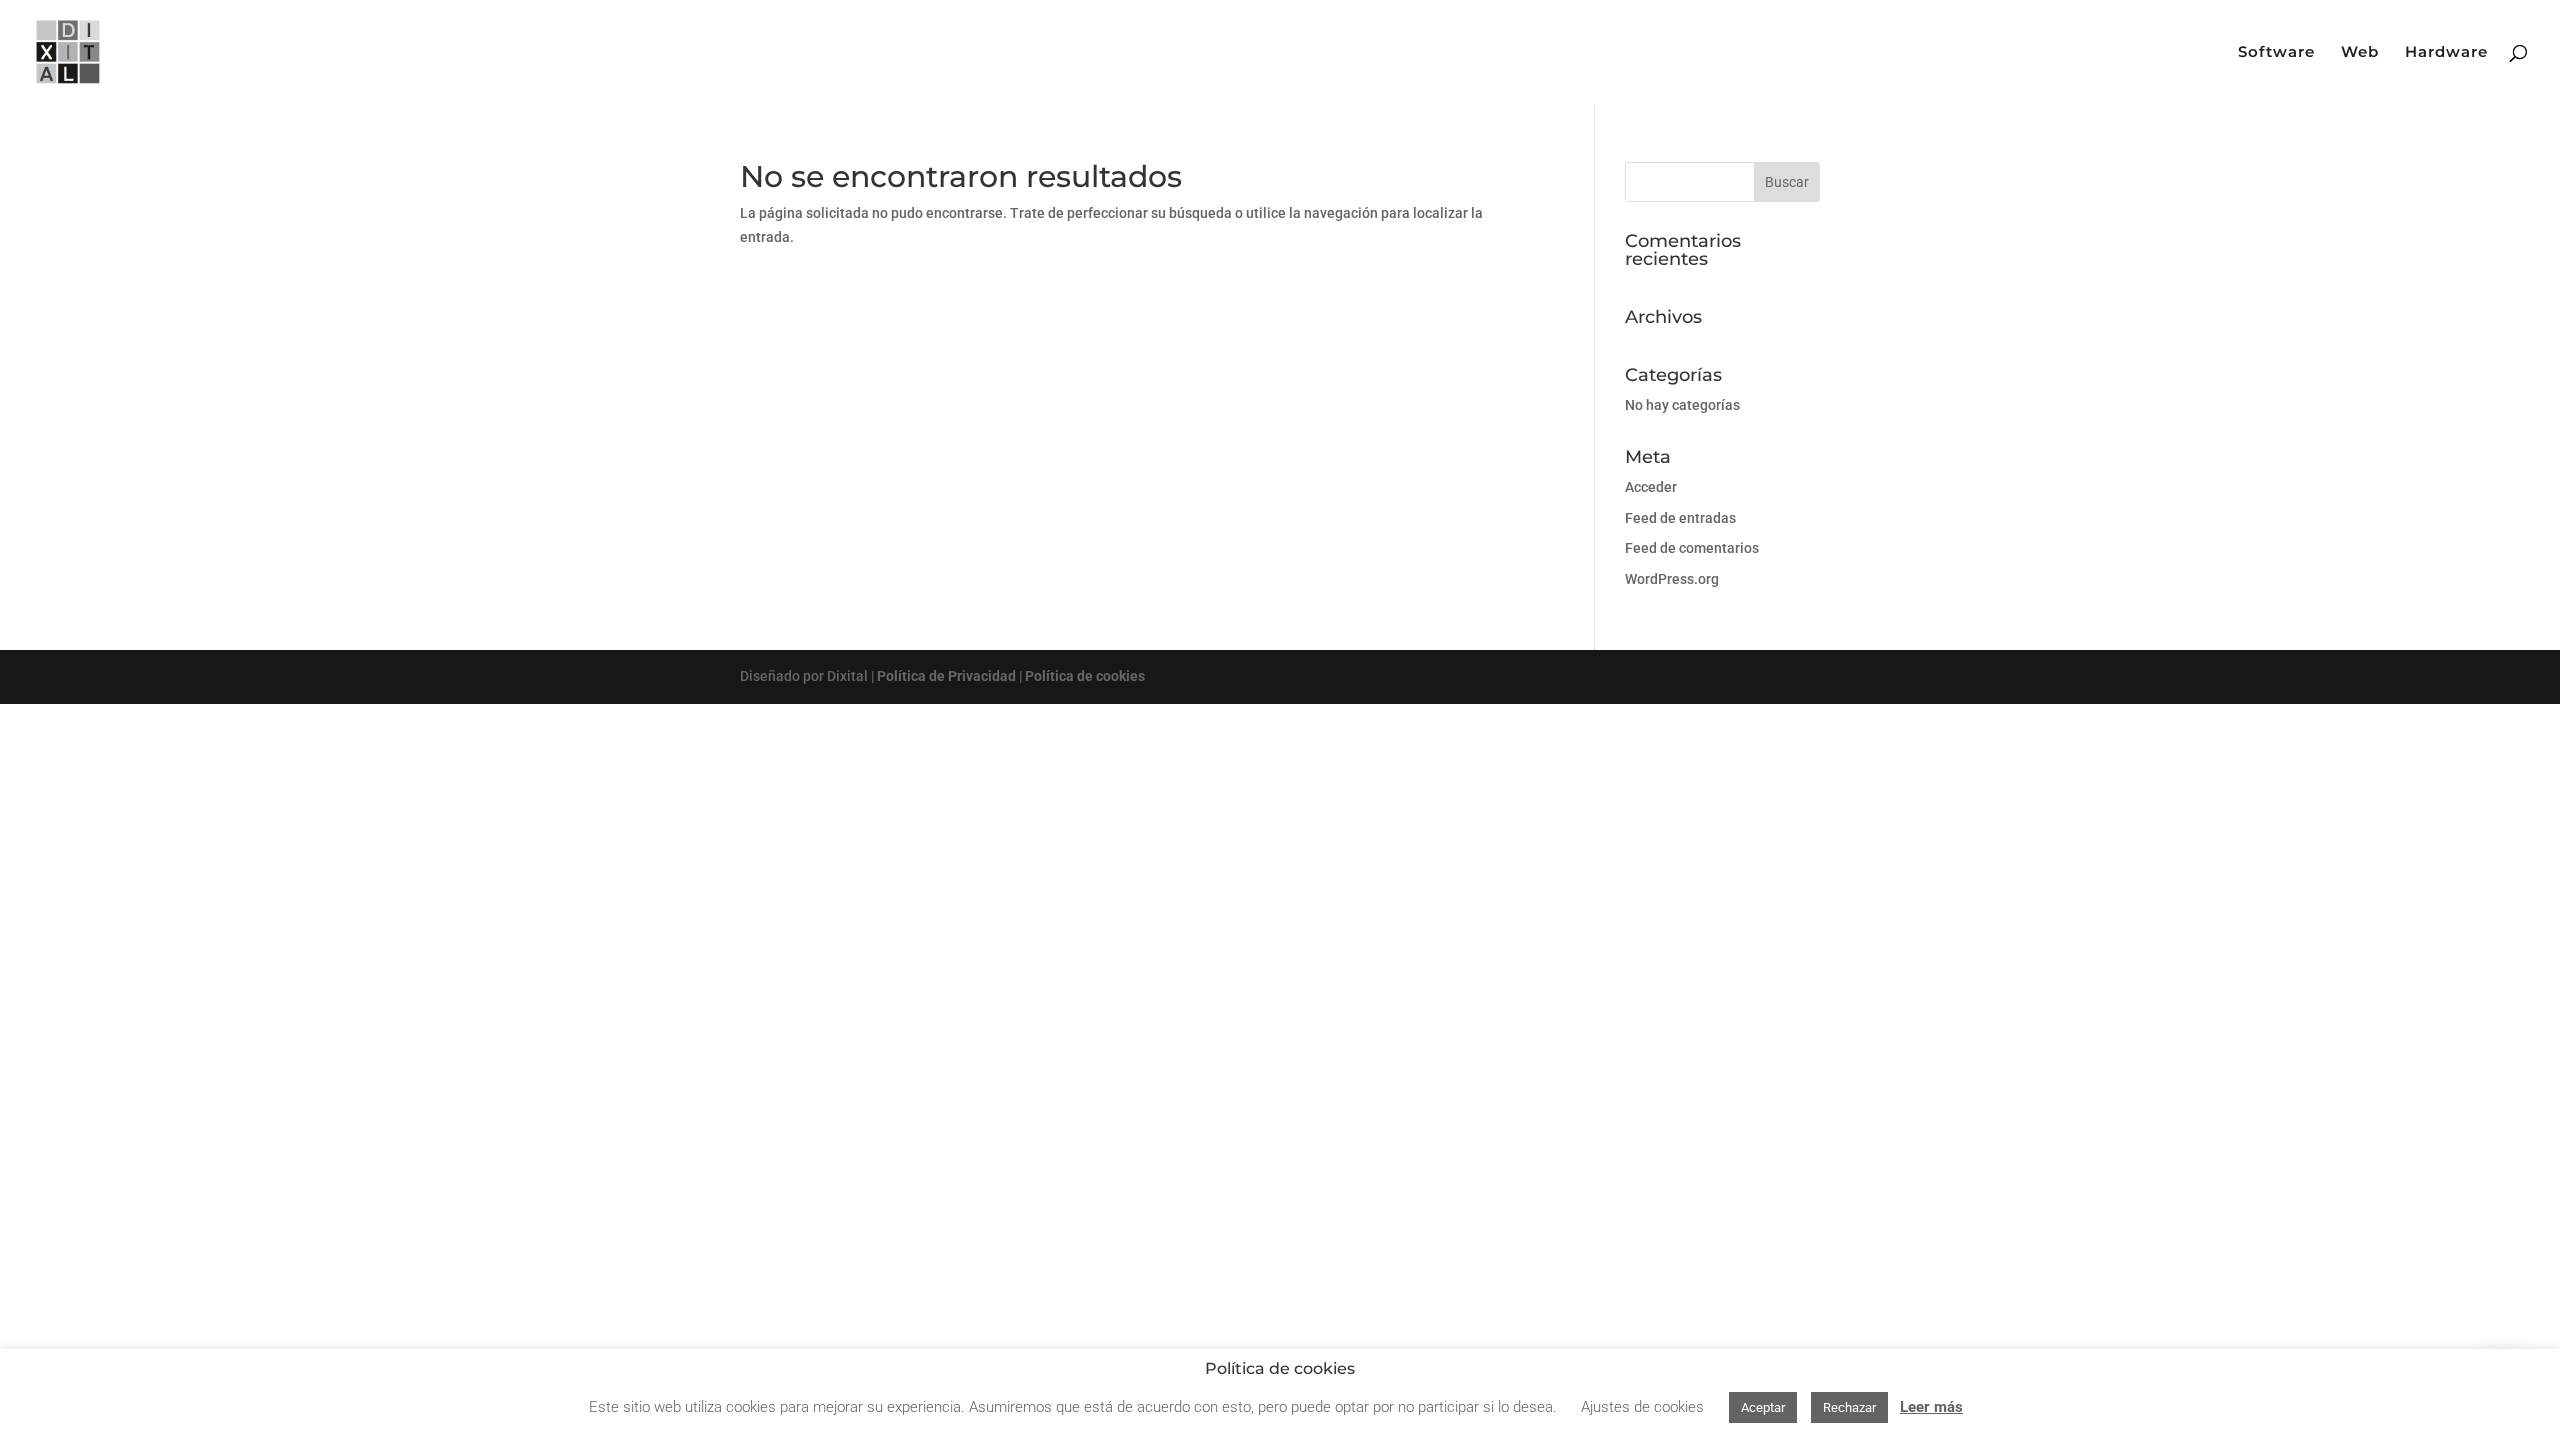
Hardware (2446, 53)
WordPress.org (1672, 579)
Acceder (1651, 487)
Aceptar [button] (1763, 1407)
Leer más (1931, 1407)
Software (2276, 53)
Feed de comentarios (1692, 548)
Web (2360, 53)
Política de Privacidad (946, 676)
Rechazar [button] (1849, 1407)
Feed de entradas (1680, 518)
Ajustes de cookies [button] (1642, 1407)
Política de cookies (1085, 676)
